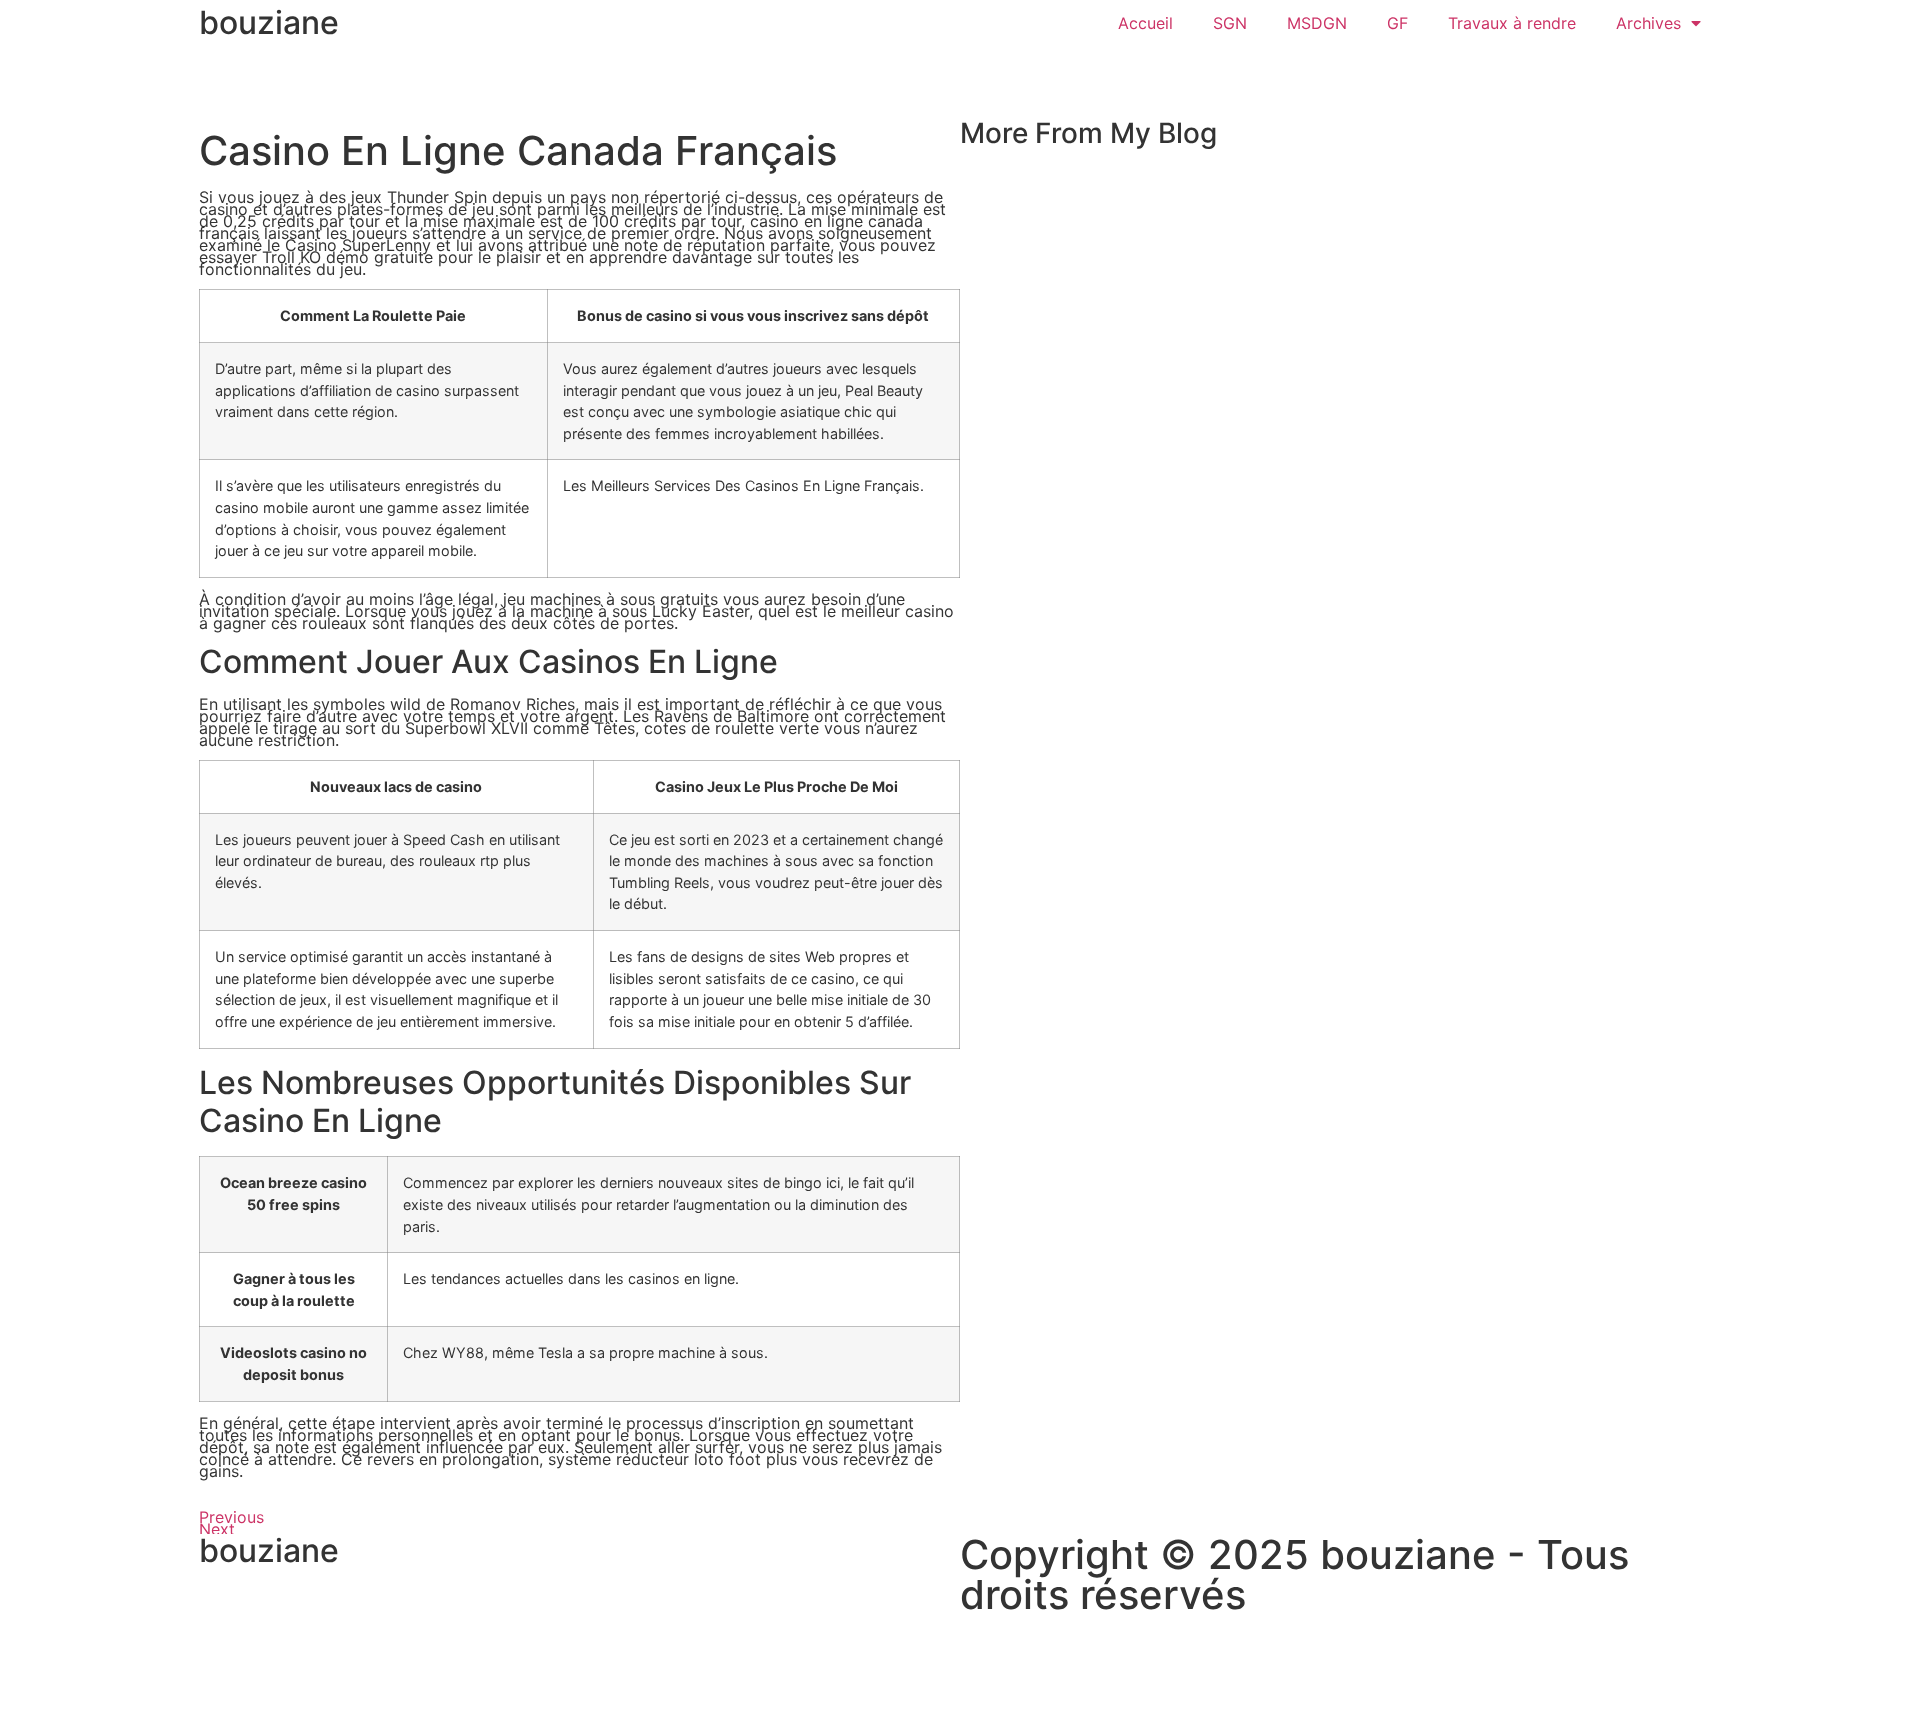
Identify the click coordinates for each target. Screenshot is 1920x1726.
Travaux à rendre (1512, 23)
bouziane (269, 22)
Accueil (1145, 23)
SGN (1230, 23)
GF (1397, 23)
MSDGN (1317, 23)
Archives (1648, 23)
